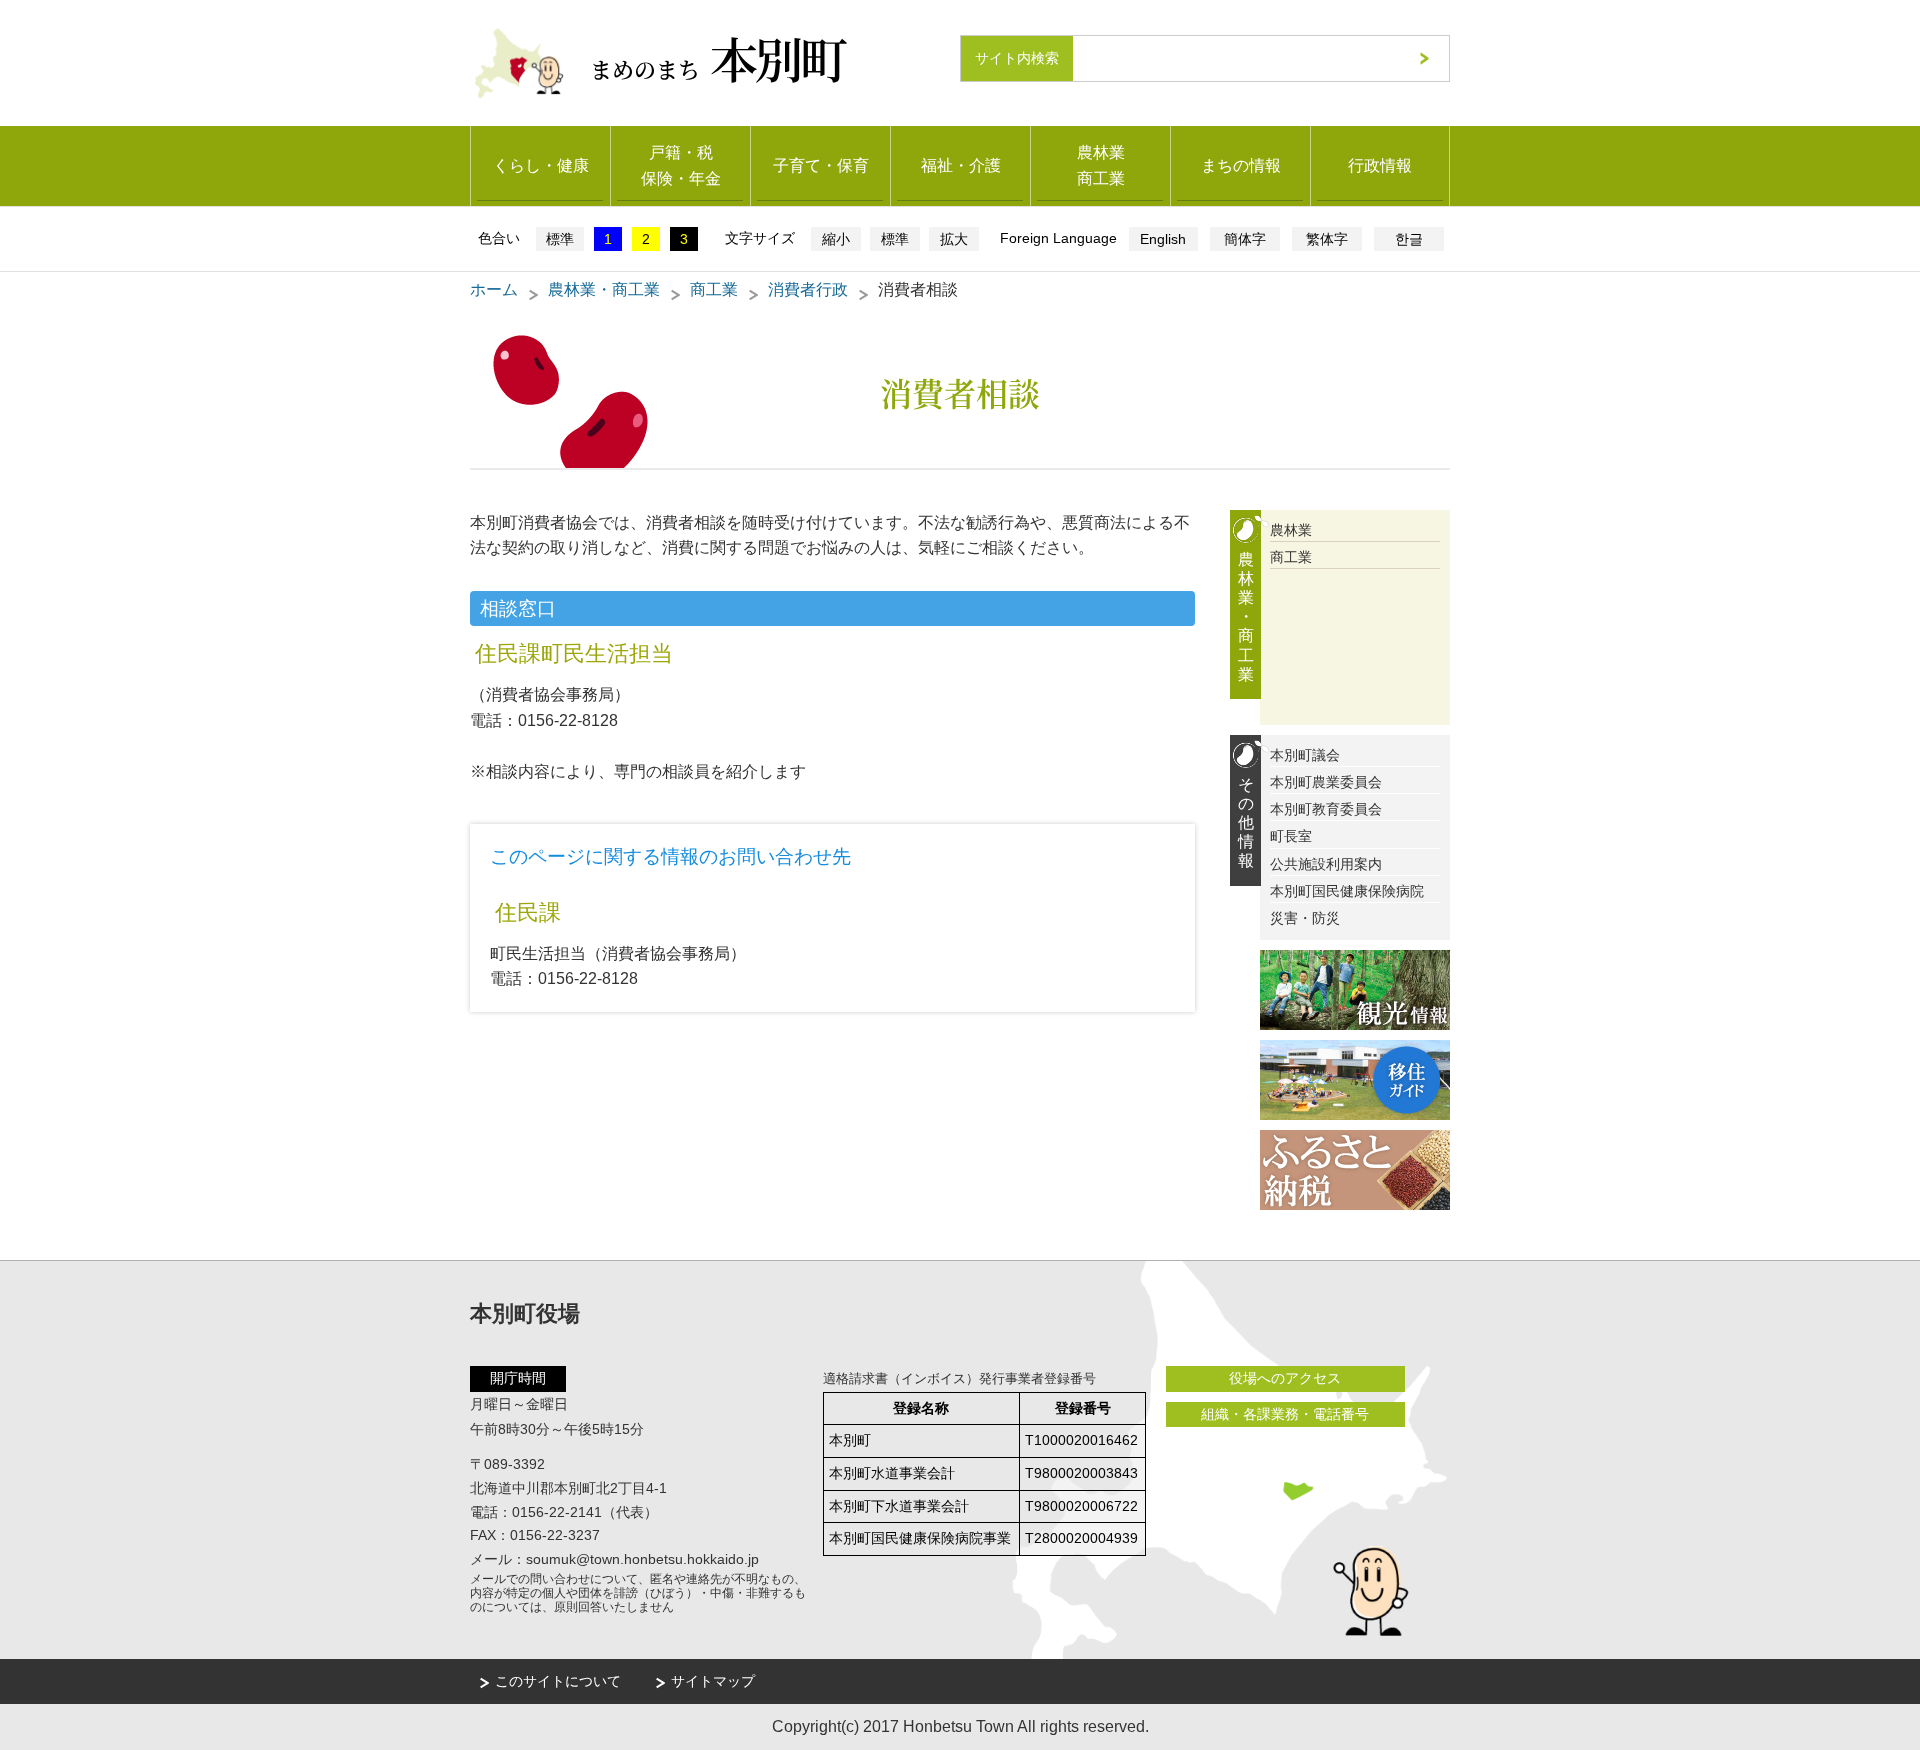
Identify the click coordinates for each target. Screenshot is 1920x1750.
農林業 (1291, 530)
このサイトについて (558, 1681)
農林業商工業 (1101, 165)
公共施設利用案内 (1326, 864)
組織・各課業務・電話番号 (1285, 1414)
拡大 (954, 239)
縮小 (836, 239)
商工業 (714, 289)
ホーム (494, 289)
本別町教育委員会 (1326, 809)
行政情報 (1380, 165)
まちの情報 (1241, 165)
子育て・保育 (821, 165)
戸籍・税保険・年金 (681, 165)
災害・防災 (1305, 918)
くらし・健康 (541, 165)
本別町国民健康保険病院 (1347, 891)
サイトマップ (713, 1681)
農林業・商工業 (604, 289)
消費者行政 (808, 289)
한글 (1409, 239)
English (1163, 239)
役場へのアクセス (1285, 1378)
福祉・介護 (961, 165)
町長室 (1291, 836)
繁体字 (1327, 239)
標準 (560, 239)
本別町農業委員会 (1326, 782)
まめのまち (717, 57)
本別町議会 (1305, 755)
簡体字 (1245, 239)
